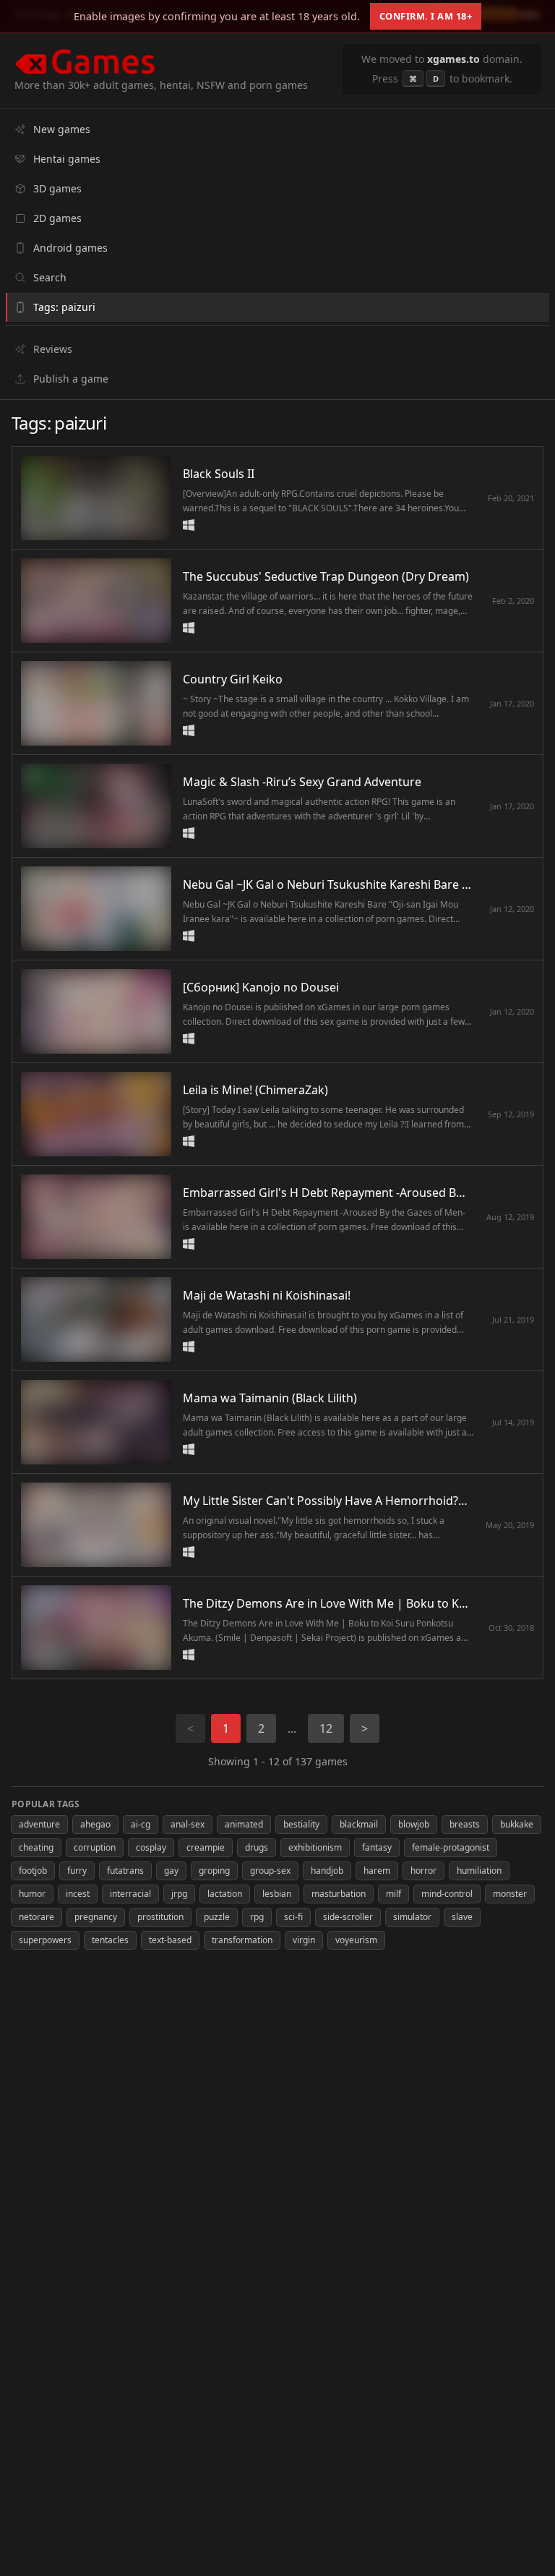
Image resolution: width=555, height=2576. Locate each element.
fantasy (377, 1847)
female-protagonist (451, 1847)
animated (244, 1824)
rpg (257, 1917)
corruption (95, 1847)
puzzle (217, 1917)
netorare (36, 1917)
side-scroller (348, 1917)
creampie (206, 1847)
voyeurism (356, 1940)
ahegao (95, 1824)
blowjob (414, 1824)
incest (78, 1894)
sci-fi (293, 1917)
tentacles (110, 1940)
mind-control (447, 1894)
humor (32, 1894)
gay (171, 1871)
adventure (39, 1824)
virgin (304, 1940)
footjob (33, 1871)
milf (393, 1894)
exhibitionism (315, 1847)
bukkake (517, 1824)
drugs (257, 1847)
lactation (225, 1894)
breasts (465, 1824)
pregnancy (96, 1917)
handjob (327, 1871)
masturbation (339, 1894)
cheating (36, 1847)
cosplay (151, 1847)
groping (214, 1871)
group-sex (270, 1871)
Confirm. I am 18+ (426, 16)
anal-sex (188, 1824)
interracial (130, 1894)
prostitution (160, 1917)
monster (510, 1894)
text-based (170, 1940)
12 (326, 1728)
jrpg (179, 1894)
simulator (412, 1917)
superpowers (45, 1940)
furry (77, 1871)
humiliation (479, 1871)
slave (462, 1917)
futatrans (125, 1871)
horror (423, 1871)
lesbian (277, 1894)
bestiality (301, 1824)
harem (377, 1871)
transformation (242, 1940)
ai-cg (141, 1824)
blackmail (359, 1824)
